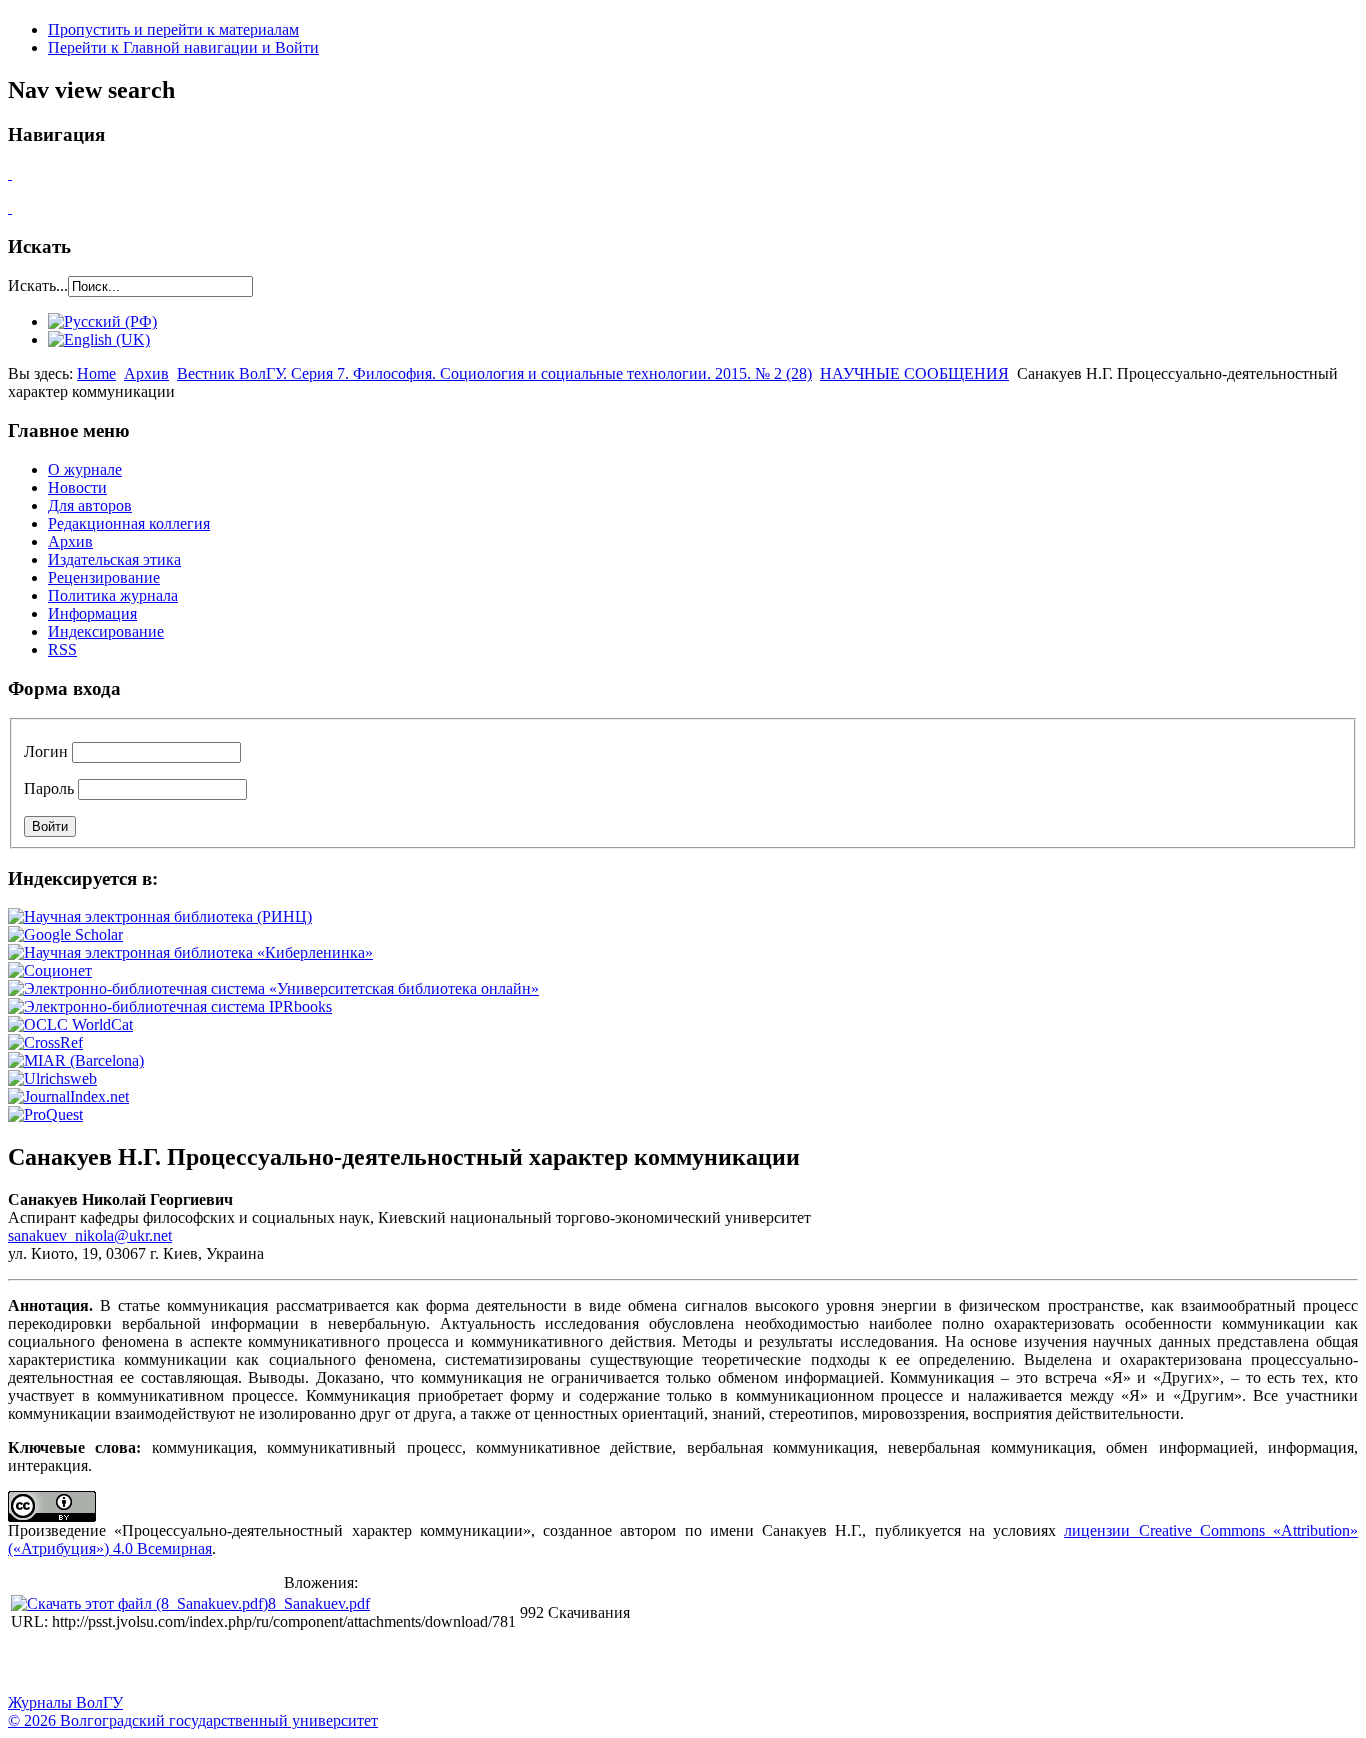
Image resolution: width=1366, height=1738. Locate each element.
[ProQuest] (45, 1114)
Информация (92, 613)
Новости (77, 487)
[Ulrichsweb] (52, 1078)
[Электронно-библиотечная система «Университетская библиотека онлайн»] (273, 988)
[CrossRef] (45, 1042)
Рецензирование (104, 577)
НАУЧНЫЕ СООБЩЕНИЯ (914, 373)
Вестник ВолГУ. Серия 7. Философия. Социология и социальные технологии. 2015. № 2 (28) (494, 373)
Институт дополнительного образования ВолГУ (633, 1664)
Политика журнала (113, 595)
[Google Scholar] (65, 934)
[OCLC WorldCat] (70, 1024)
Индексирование (106, 631)
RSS (62, 649)
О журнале (85, 469)
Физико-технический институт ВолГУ (233, 1664)
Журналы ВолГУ (65, 1702)
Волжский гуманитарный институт (83, 1664)
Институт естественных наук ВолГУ (333, 1664)
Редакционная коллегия (129, 523)
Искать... (38, 285)
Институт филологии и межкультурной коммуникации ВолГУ (483, 1664)
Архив (146, 373)
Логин (46, 751)
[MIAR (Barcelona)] (76, 1060)
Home (96, 373)
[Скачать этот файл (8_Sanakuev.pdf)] (139, 1603)
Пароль (49, 788)
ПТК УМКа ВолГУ (133, 1664)
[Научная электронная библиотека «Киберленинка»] (190, 952)
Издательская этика (114, 559)
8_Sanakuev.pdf (319, 1603)
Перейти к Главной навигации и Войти (183, 47)
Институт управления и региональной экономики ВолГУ (383, 1664)
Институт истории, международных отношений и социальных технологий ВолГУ (583, 1664)
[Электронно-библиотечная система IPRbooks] (170, 1006)
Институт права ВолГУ (533, 1664)
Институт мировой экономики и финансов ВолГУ (433, 1664)
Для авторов (90, 505)
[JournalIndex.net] (68, 1096)
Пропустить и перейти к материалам (173, 29)
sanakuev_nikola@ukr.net (90, 1235)
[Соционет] (50, 970)
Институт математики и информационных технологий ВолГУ (183, 1664)
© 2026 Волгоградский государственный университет (193, 1720)
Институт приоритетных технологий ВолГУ (283, 1664)
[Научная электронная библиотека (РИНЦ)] (160, 916)
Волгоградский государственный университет (33, 1664)
